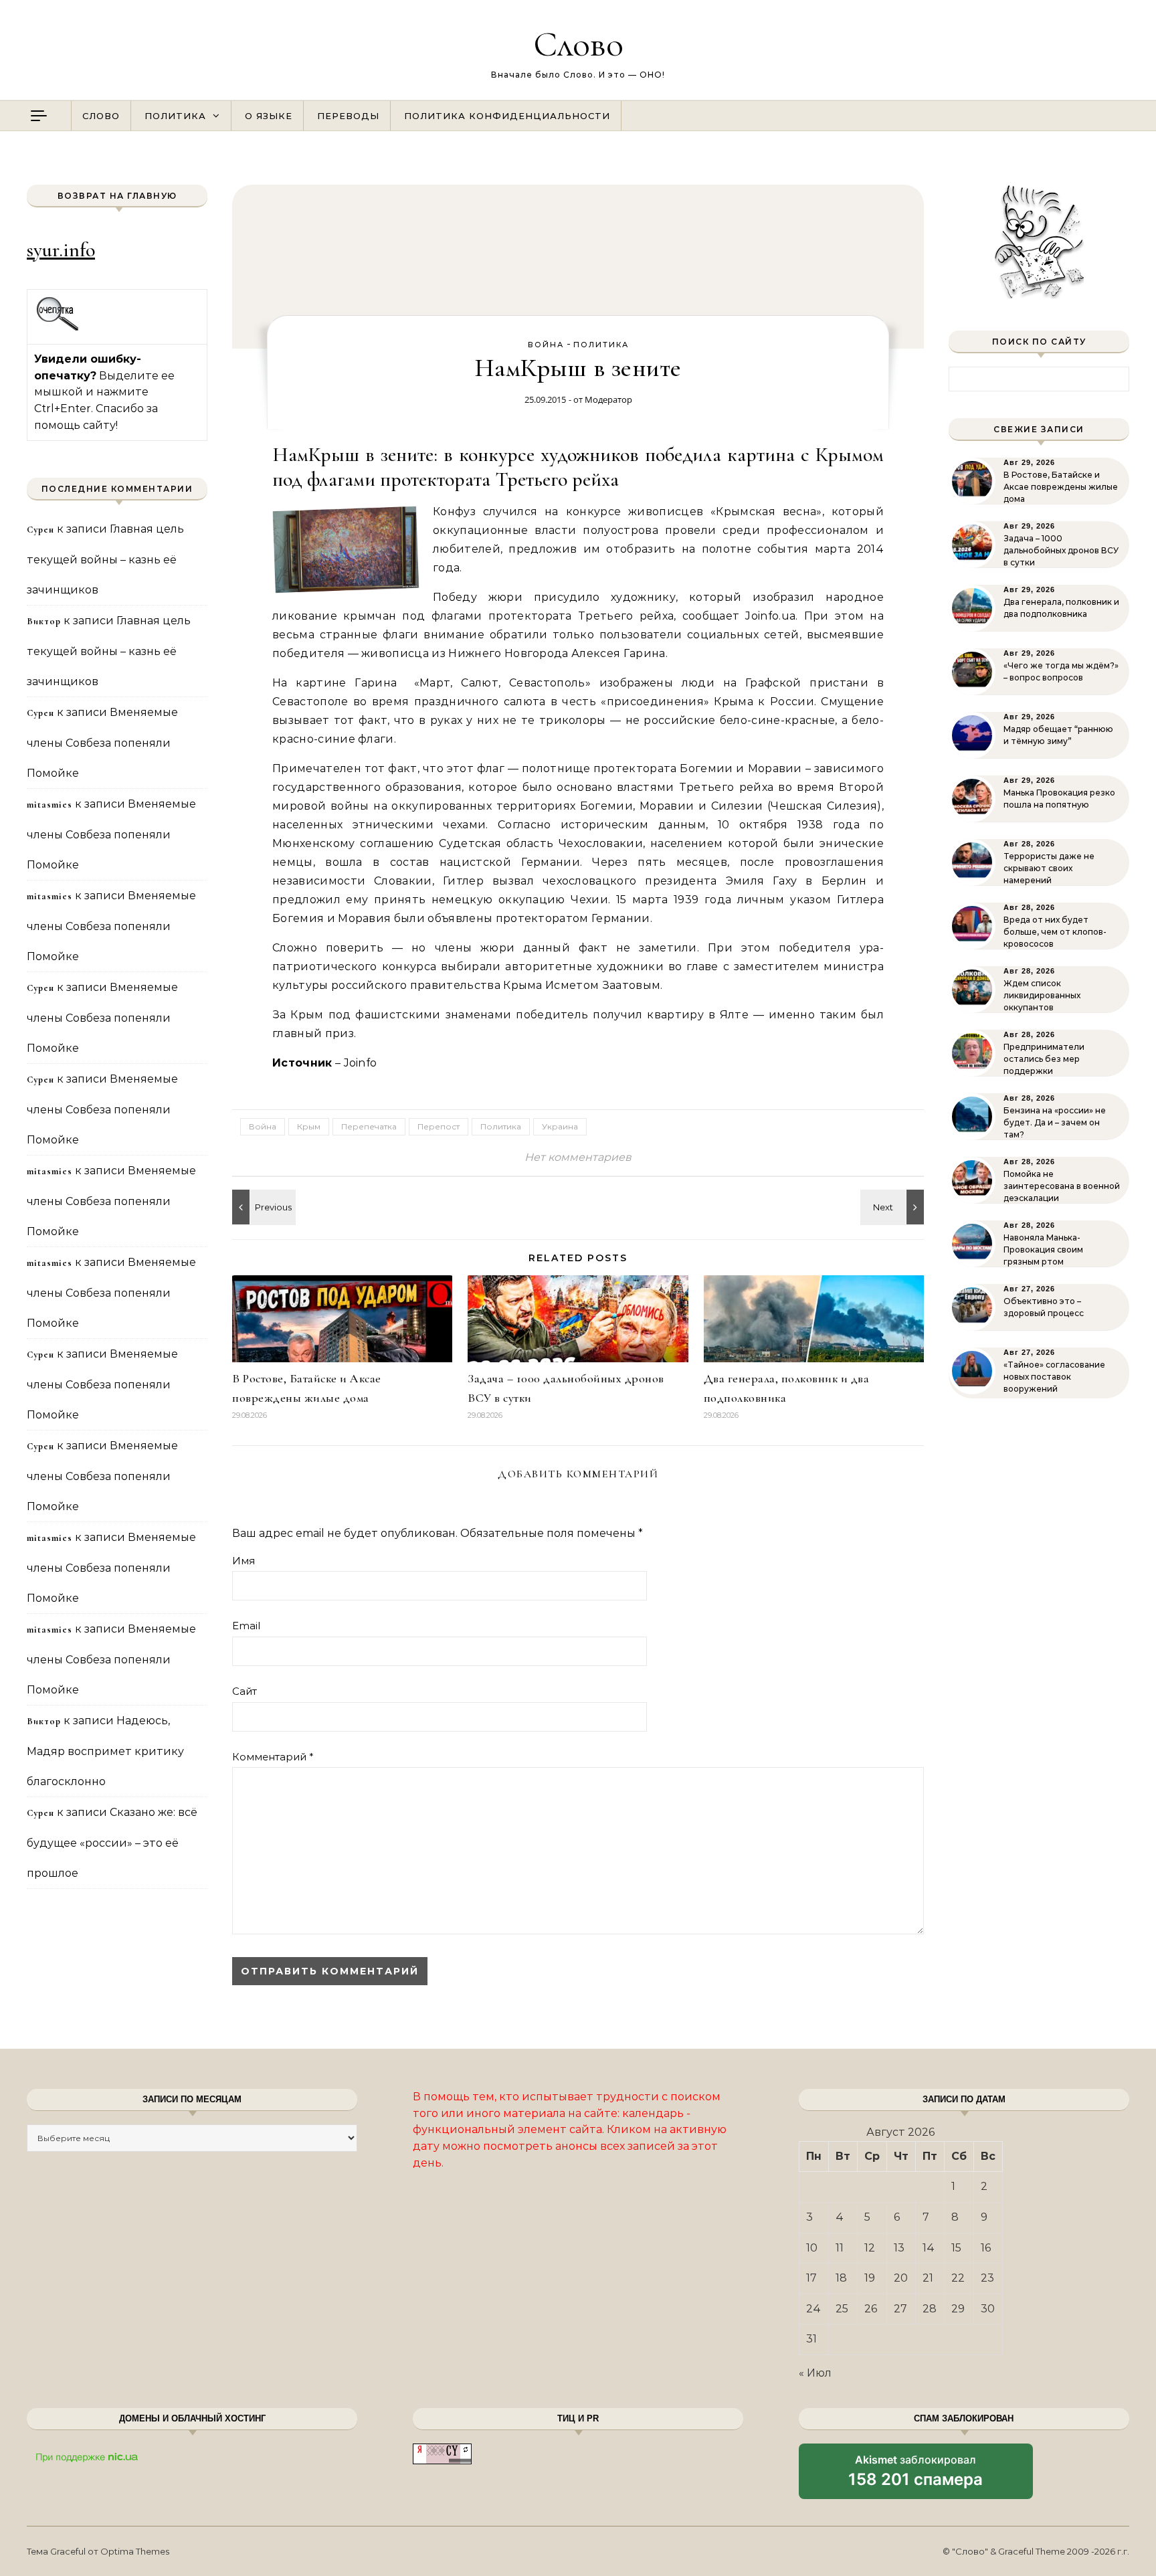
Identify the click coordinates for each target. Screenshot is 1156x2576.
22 (958, 2278)
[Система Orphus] (58, 329)
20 (901, 2278)
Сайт (245, 1691)
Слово (578, 44)
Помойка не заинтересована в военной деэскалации (1062, 1186)
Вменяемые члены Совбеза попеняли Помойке (102, 743)
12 (870, 2248)
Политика (175, 116)
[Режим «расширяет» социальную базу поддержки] (894, 1207)
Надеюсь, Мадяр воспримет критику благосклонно (105, 1751)
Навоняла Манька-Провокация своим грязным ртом (1043, 1250)
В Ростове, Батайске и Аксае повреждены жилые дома (1061, 487)
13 (899, 2248)
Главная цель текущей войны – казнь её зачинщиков (105, 559)
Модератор (608, 399)
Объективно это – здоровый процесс (1044, 1307)
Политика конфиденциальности (507, 116)
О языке (269, 116)
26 (871, 2309)
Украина (560, 1126)
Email (246, 1626)
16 (986, 2248)
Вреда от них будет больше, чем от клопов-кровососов (1055, 932)
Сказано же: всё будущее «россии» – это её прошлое (112, 1843)
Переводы (348, 116)
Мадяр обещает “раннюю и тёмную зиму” (1058, 735)
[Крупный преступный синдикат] (262, 1207)
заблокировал (916, 2476)
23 (987, 2278)
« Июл (815, 2373)
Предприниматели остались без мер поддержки (1044, 1059)
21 (928, 2278)
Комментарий (273, 1757)
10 (812, 2248)
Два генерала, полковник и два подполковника (1061, 608)
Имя (244, 1561)
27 (900, 2309)
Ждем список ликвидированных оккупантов (1042, 995)
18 (841, 2278)
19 (870, 2278)
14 (929, 2248)
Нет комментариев (578, 1157)
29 (958, 2309)
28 (930, 2309)
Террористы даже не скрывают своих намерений (1049, 868)
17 (811, 2278)
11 (840, 2248)
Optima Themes (135, 2551)
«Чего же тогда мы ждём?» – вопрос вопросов (1061, 671)
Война (546, 345)
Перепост (439, 1126)
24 (813, 2309)
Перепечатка (369, 1126)
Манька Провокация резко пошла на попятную (1059, 799)
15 (956, 2248)
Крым (309, 1126)
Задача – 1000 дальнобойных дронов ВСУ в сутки (1061, 550)
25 (842, 2309)
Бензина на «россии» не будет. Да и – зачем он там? (1055, 1122)
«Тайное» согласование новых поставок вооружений (1054, 1377)
